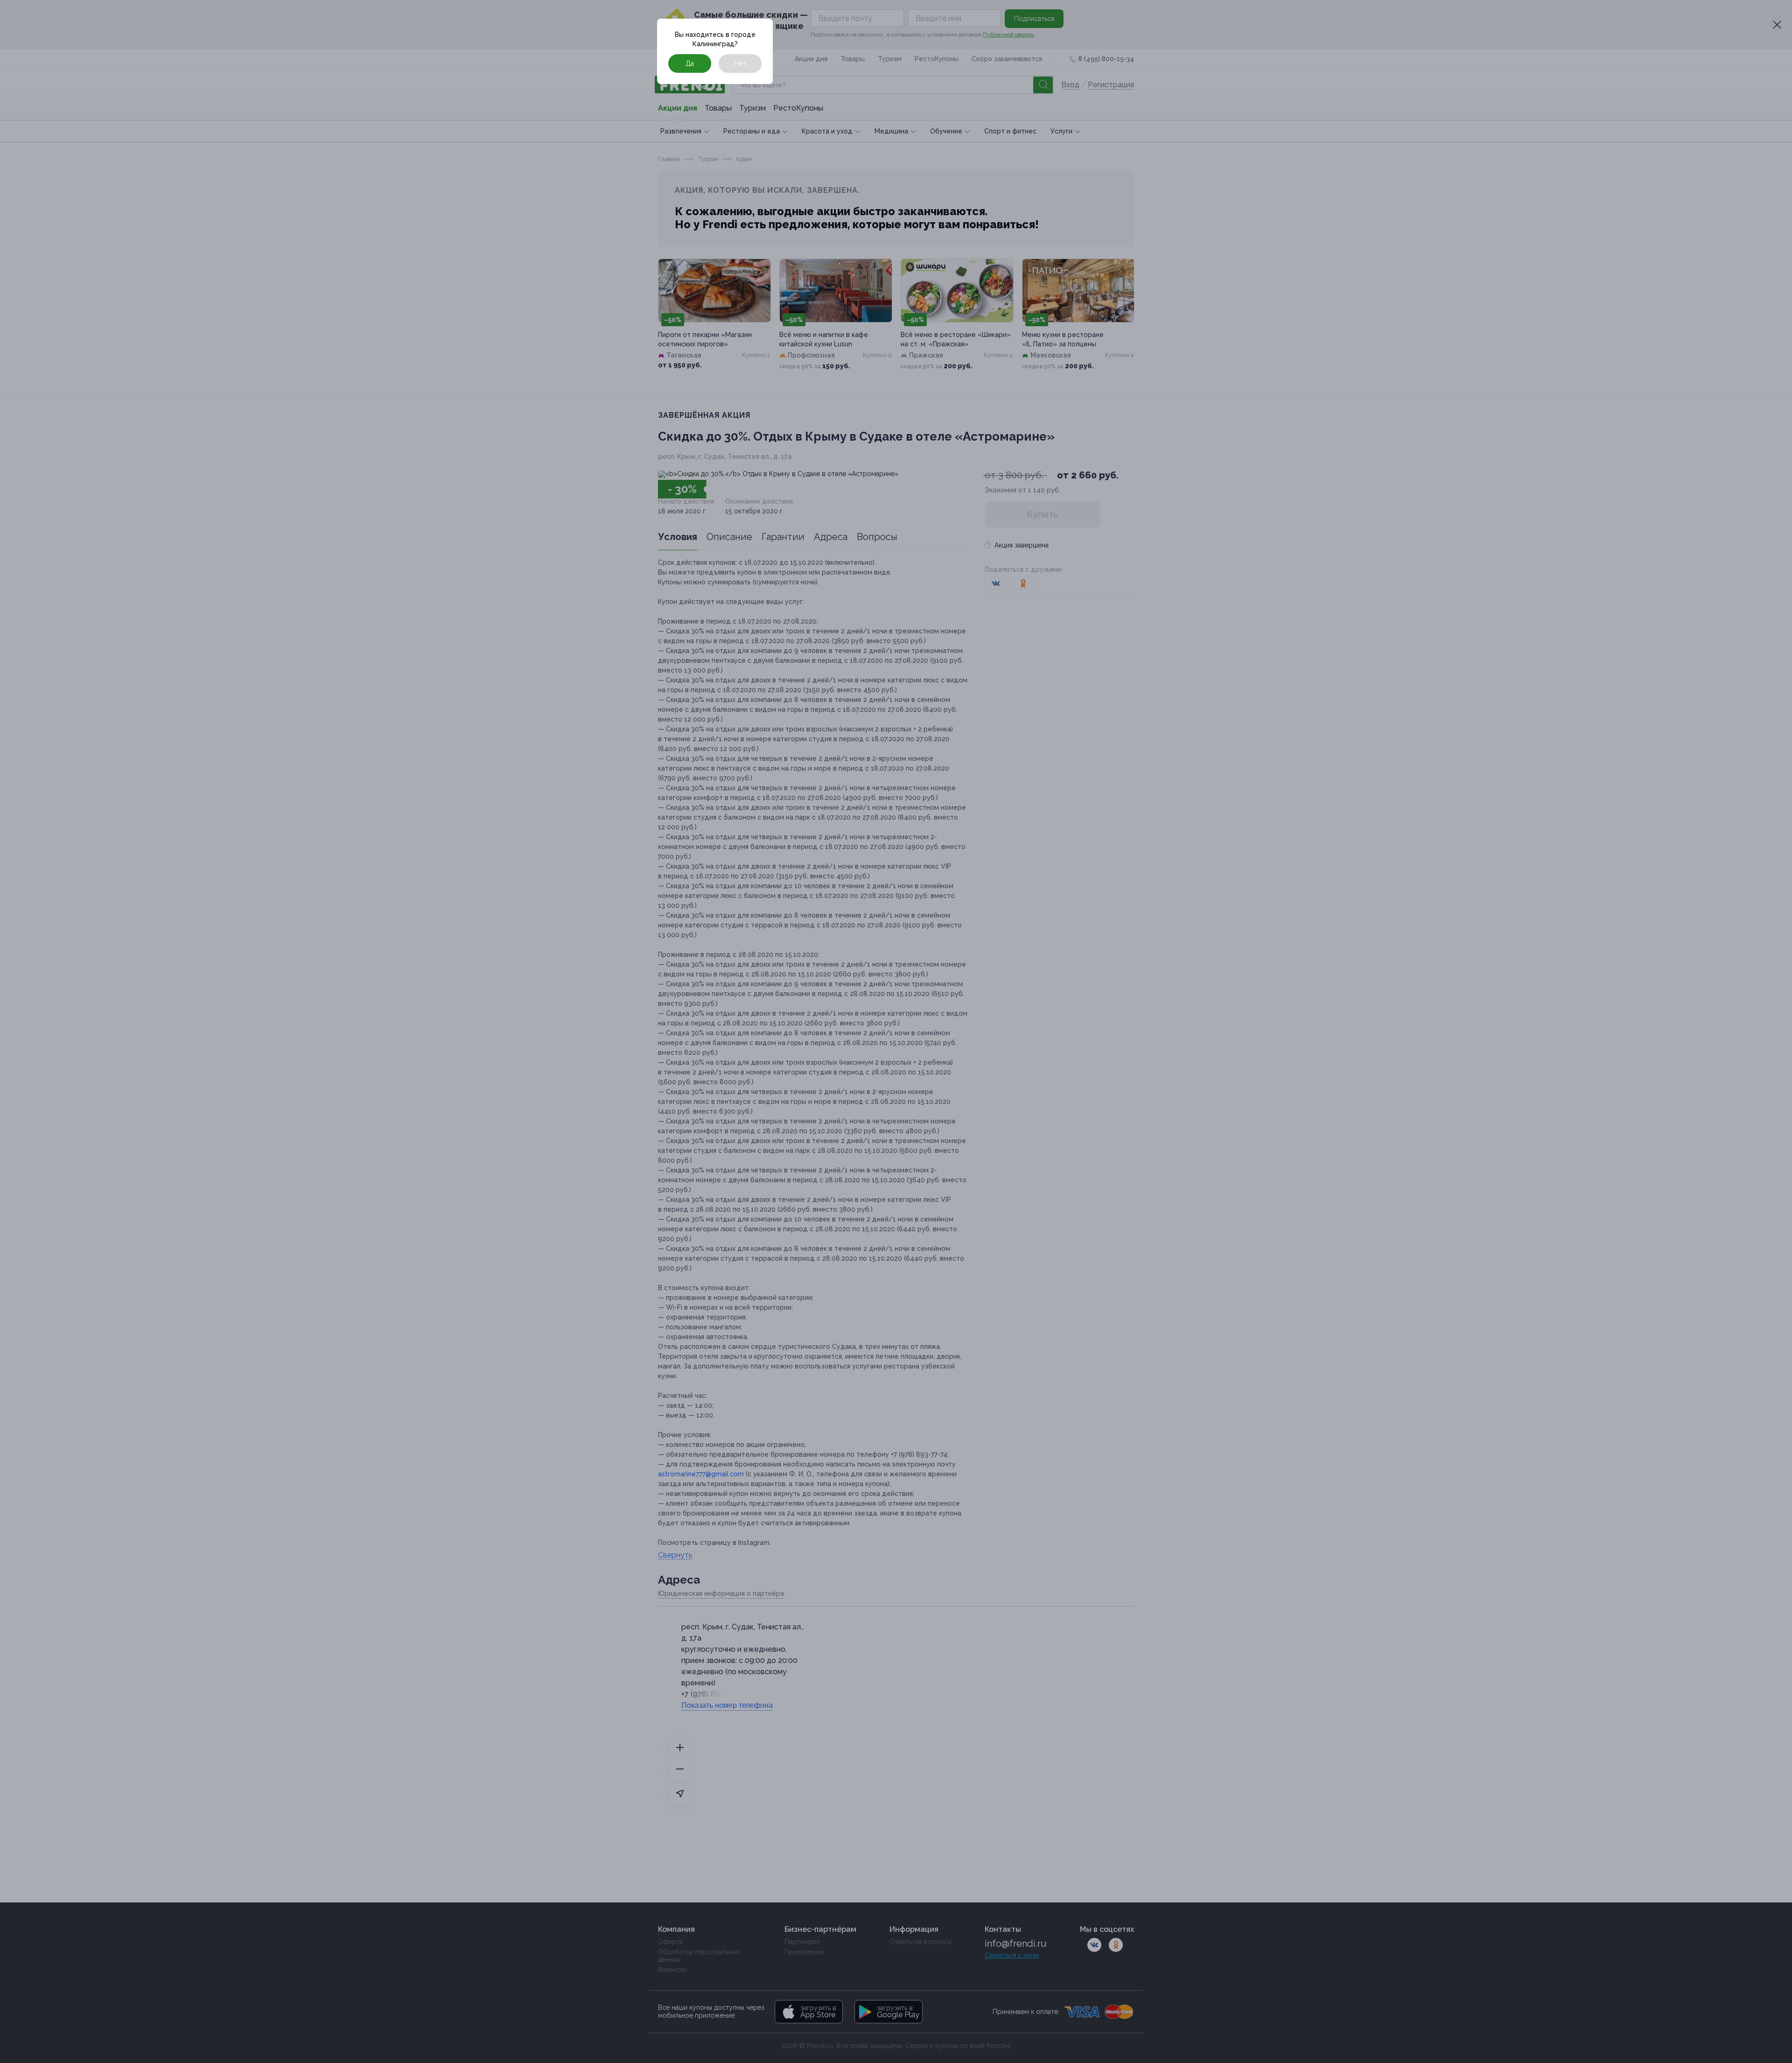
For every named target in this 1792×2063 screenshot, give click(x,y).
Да (690, 63)
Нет (740, 63)
